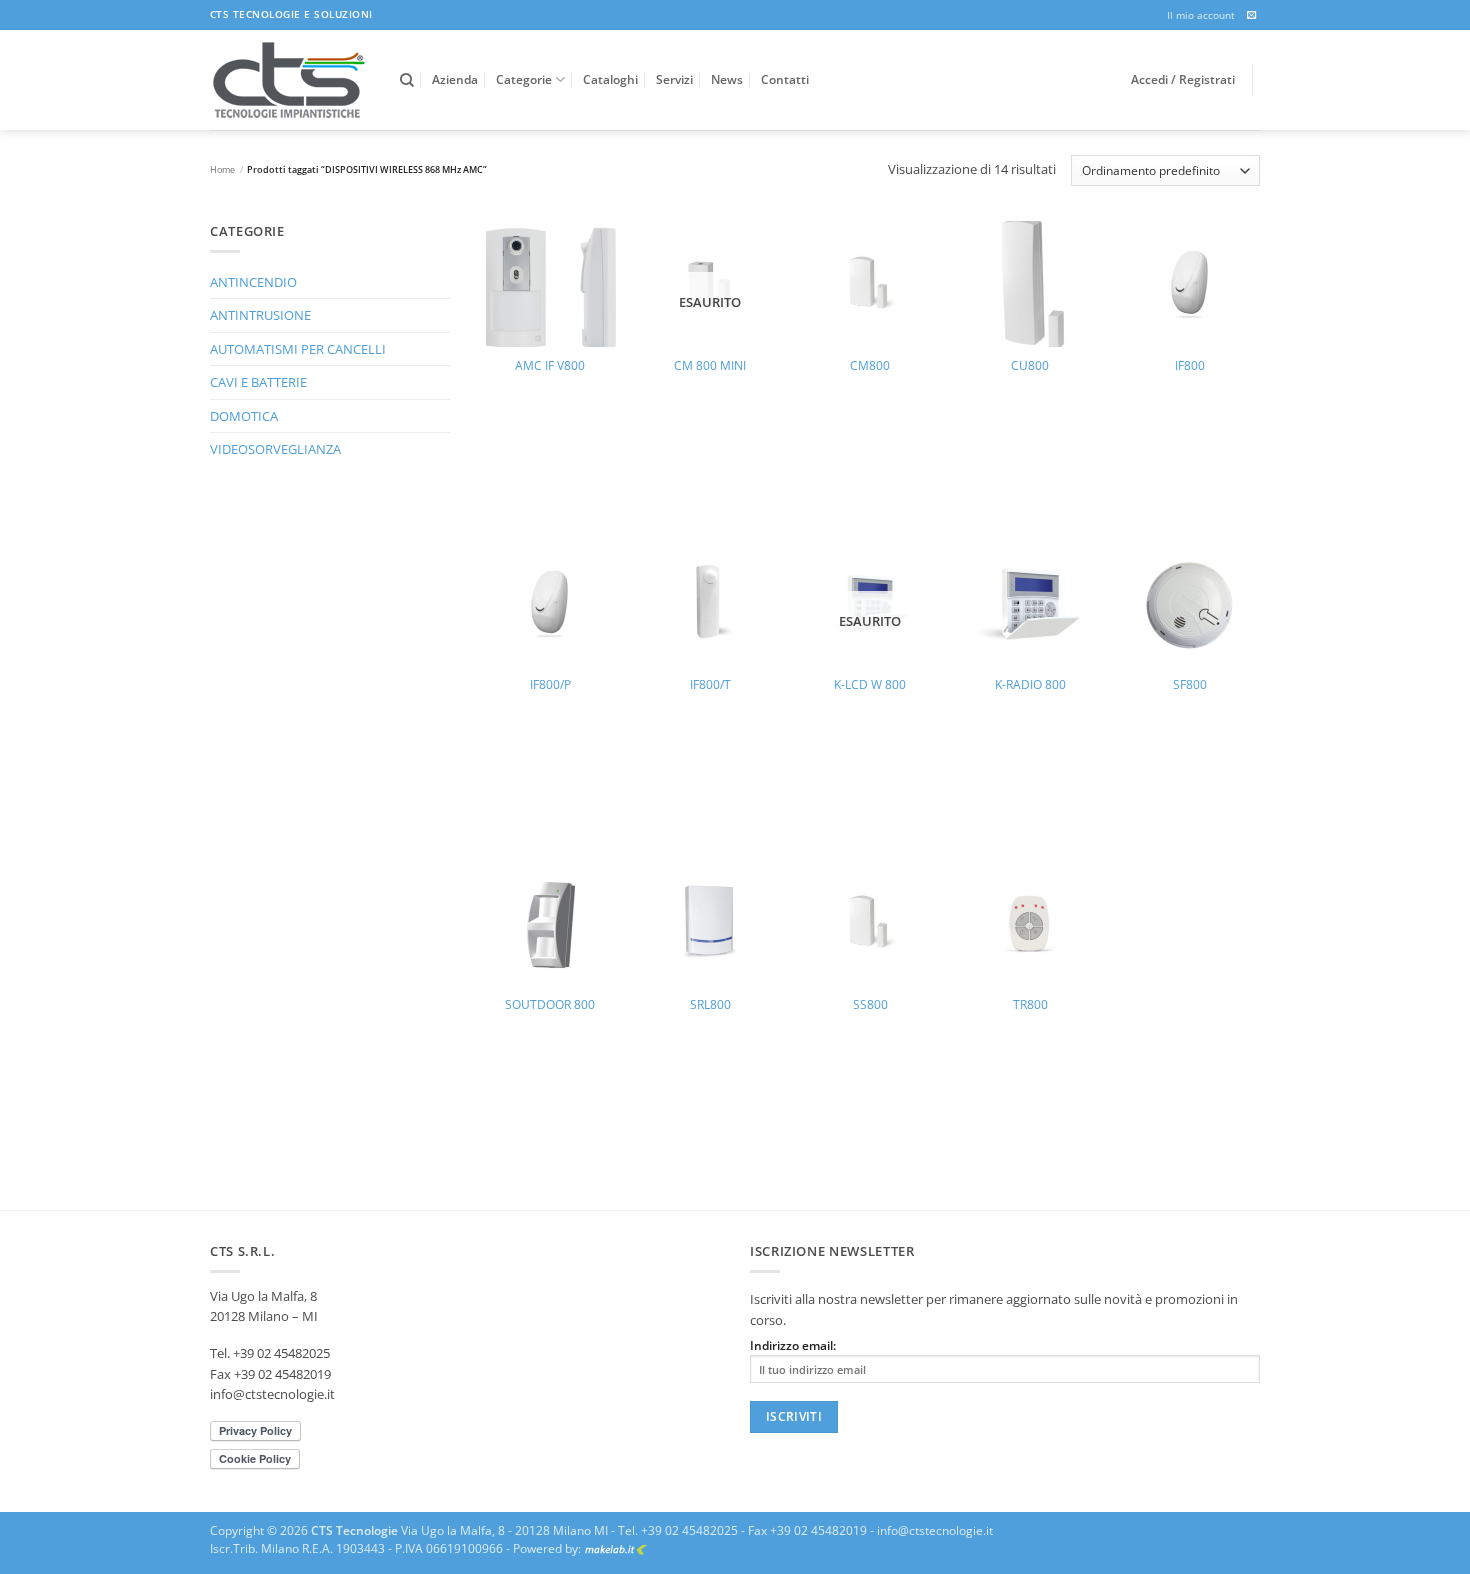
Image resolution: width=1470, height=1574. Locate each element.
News (727, 79)
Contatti (785, 79)
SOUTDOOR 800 (550, 1005)
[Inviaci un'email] (1252, 15)
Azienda (455, 79)
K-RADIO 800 (1030, 685)
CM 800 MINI (710, 366)
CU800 (1030, 366)
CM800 (870, 366)
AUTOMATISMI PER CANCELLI (298, 349)
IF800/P (550, 685)
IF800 (1190, 366)
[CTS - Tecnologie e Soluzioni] (290, 80)
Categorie (524, 79)
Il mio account (1201, 15)
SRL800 (710, 1005)
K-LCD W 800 (870, 685)
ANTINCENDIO (253, 282)
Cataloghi (610, 79)
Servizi (674, 79)
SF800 (1190, 685)
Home (222, 169)
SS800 (870, 1005)
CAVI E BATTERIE (258, 382)
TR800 (1030, 1005)
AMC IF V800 (550, 366)
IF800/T (710, 685)
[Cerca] (407, 80)
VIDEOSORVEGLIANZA (275, 449)
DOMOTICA (244, 416)
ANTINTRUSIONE (260, 315)
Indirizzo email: (793, 1345)
